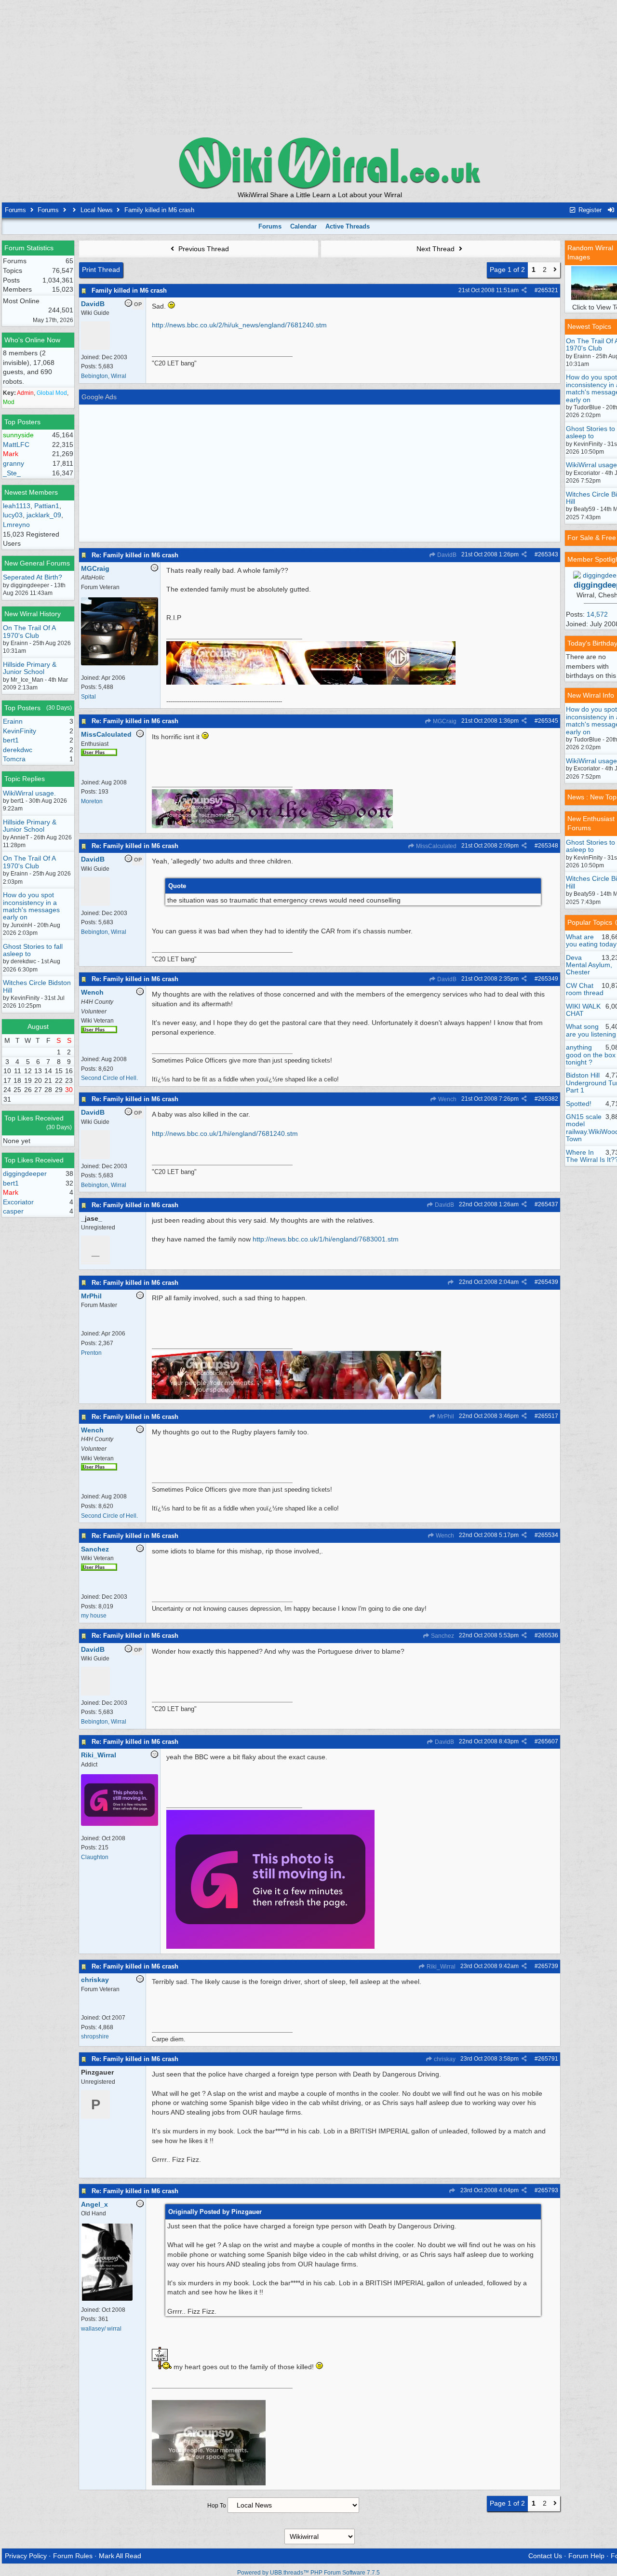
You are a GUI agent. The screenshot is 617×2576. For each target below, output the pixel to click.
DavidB (446, 555)
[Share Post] (524, 290)
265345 (548, 721)
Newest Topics (589, 326)
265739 (548, 1966)
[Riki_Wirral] (120, 1824)
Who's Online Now (32, 340)
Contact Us (545, 2556)
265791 (548, 2059)
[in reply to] (450, 1282)
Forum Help (586, 2556)
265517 (548, 1416)
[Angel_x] (107, 2299)
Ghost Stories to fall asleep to (33, 950)
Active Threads (348, 226)
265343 (548, 554)
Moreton (92, 801)
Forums (15, 210)
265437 (548, 1204)
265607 (548, 1741)
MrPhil (445, 1416)
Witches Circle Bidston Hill (37, 986)
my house (94, 1616)
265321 (548, 290)
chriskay (444, 2059)
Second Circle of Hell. (109, 1078)
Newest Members (31, 492)
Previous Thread (203, 249)
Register (589, 210)
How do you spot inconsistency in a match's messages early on (31, 906)
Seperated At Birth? (33, 577)
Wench (447, 1099)
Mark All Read (120, 2556)
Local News (97, 210)
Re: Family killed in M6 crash (135, 555)
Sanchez (442, 1636)
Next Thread (436, 249)
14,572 (597, 614)
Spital (88, 697)
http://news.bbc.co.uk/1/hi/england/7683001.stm (326, 1239)
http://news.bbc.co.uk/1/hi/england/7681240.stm (225, 1133)
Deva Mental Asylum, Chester (589, 965)
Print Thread (101, 270)
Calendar (303, 226)
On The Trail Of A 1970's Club (29, 631)
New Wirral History (33, 614)
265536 (548, 1635)
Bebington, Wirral (104, 376)
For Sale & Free (592, 538)
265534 (548, 1535)
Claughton (95, 1857)
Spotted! (579, 1104)
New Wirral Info (591, 695)
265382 (548, 1099)
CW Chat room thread (585, 989)
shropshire (95, 2037)
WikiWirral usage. (29, 793)
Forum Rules (73, 2556)
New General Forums (37, 563)
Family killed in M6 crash (129, 290)
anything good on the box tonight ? (591, 1055)
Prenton (91, 1353)
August (38, 1026)
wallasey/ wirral (101, 2329)
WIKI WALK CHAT (583, 1010)
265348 (548, 846)
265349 (548, 979)
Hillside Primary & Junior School (30, 668)
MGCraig (444, 721)
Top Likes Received (34, 1118)
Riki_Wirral (440, 1967)
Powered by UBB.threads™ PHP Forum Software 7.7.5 (308, 2573)
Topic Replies (25, 779)
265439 (548, 1282)
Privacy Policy (26, 2556)
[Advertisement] (320, 67)
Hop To (217, 2506)
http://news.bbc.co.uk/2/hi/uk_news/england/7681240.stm (239, 325)
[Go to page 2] (555, 270)
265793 (548, 2190)
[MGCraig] (120, 663)
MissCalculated (436, 846)
